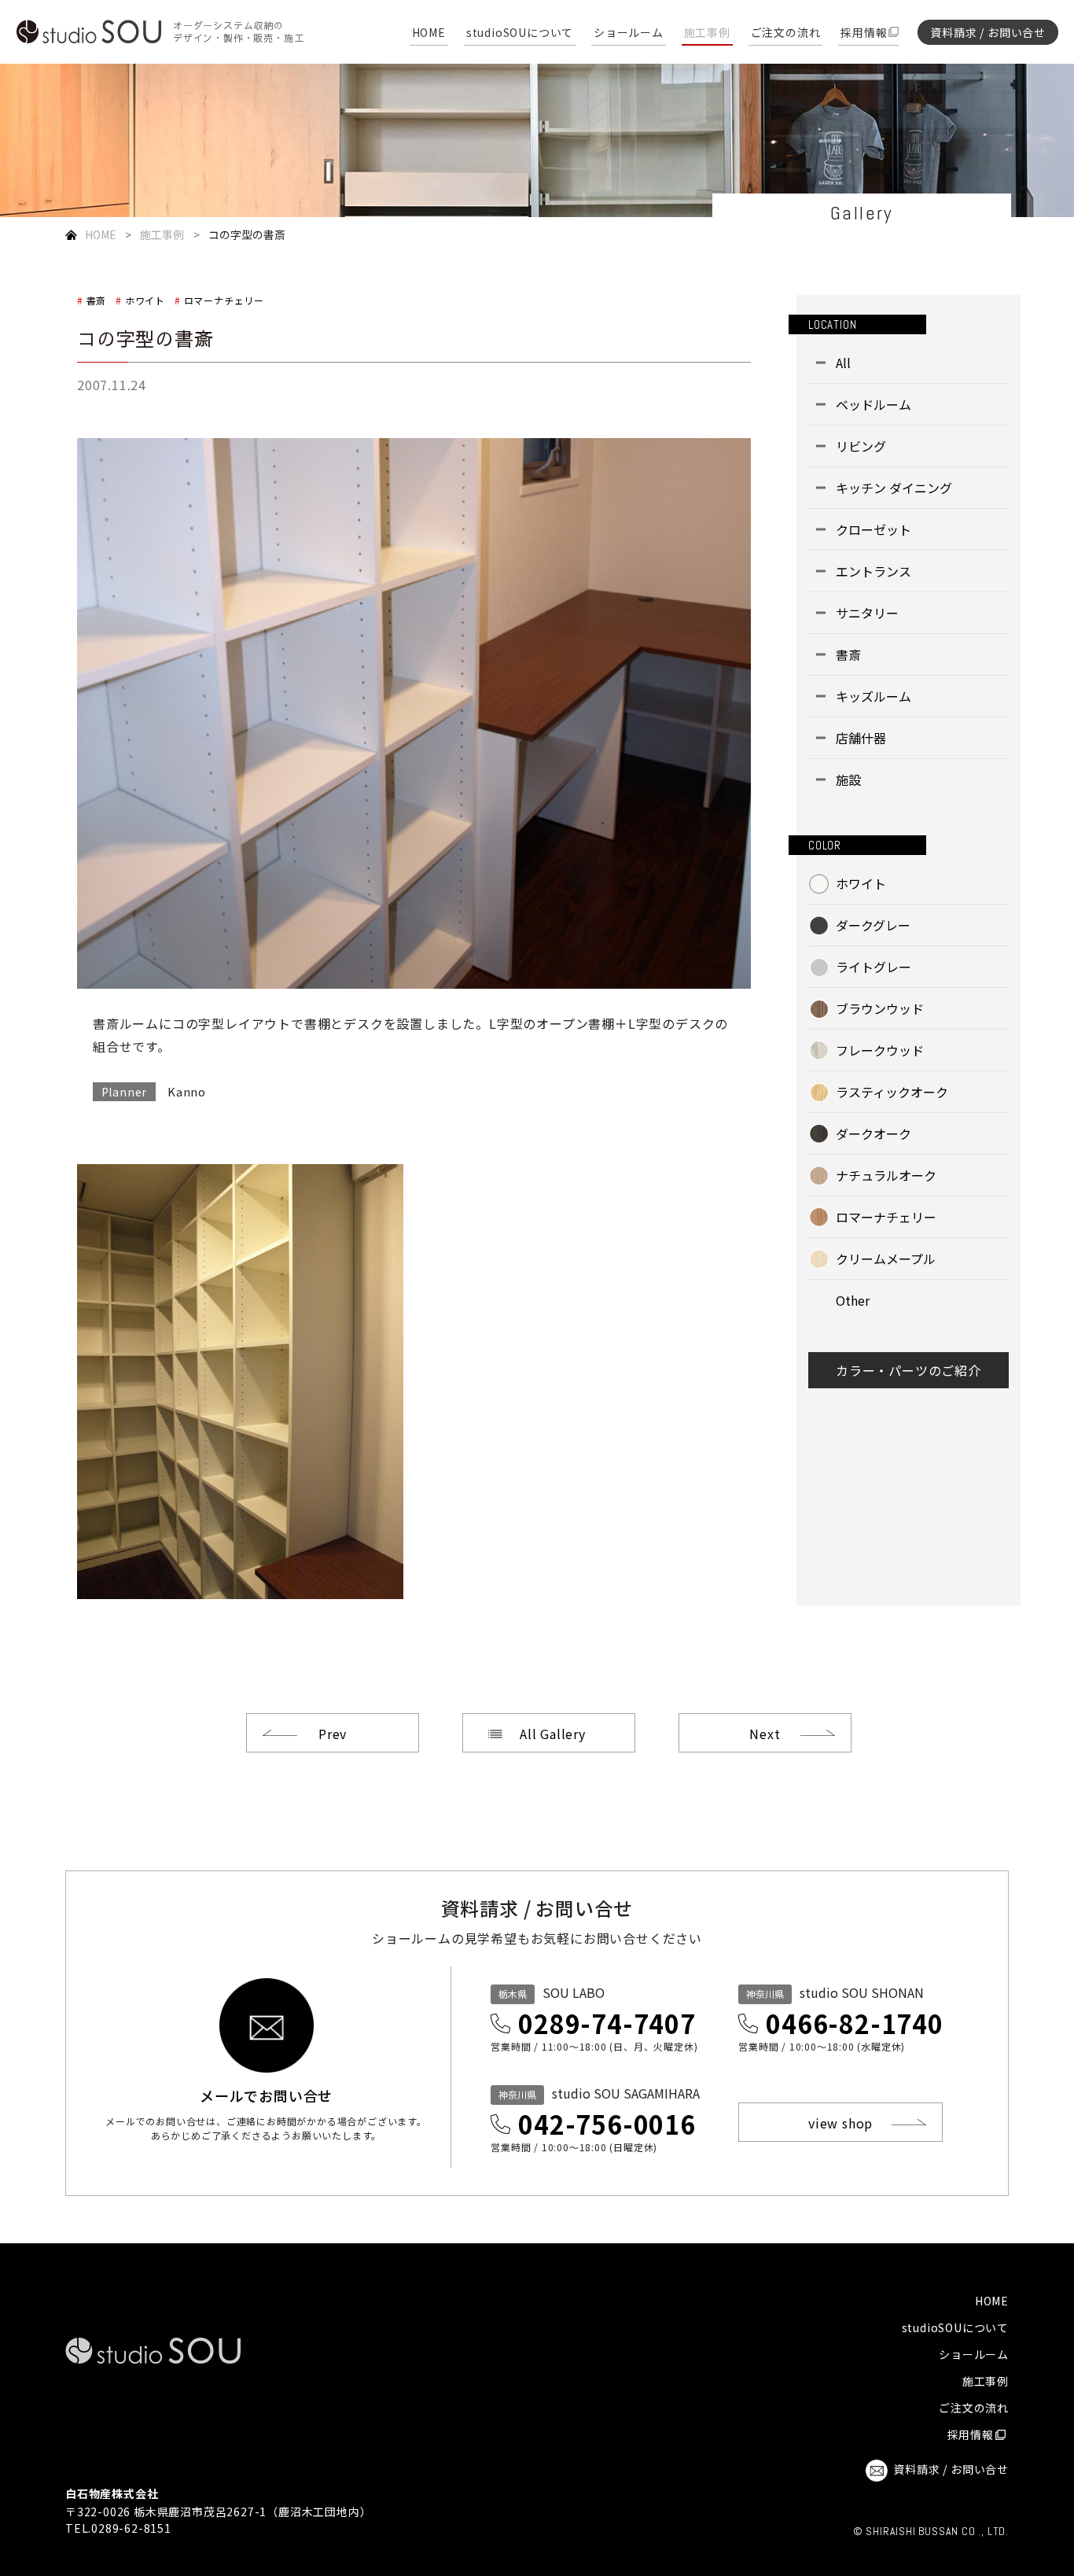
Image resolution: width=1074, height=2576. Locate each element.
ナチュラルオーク (886, 1175)
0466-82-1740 (855, 2023)
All (843, 363)
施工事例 (707, 33)
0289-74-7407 (607, 2023)
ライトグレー (874, 967)
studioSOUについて (520, 33)
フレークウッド (880, 1050)
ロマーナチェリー (224, 300)
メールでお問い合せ (266, 2094)
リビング (861, 446)
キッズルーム (874, 696)
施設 (848, 779)
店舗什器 (861, 738)
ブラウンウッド (880, 1008)
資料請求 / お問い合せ (988, 32)
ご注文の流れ (786, 33)
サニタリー (867, 613)
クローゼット (874, 529)
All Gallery (553, 1734)
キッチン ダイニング (894, 488)
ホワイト (145, 300)
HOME (429, 33)
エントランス (874, 571)
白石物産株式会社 (112, 2493)
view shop (840, 2123)
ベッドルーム (874, 404)
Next (765, 1734)
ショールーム (629, 33)
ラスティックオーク (892, 1092)
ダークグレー (873, 925)
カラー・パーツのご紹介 (908, 1370)
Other (853, 1300)
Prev (333, 1734)
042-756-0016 (607, 2124)
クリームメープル (886, 1259)
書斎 (96, 300)
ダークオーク (874, 1133)
